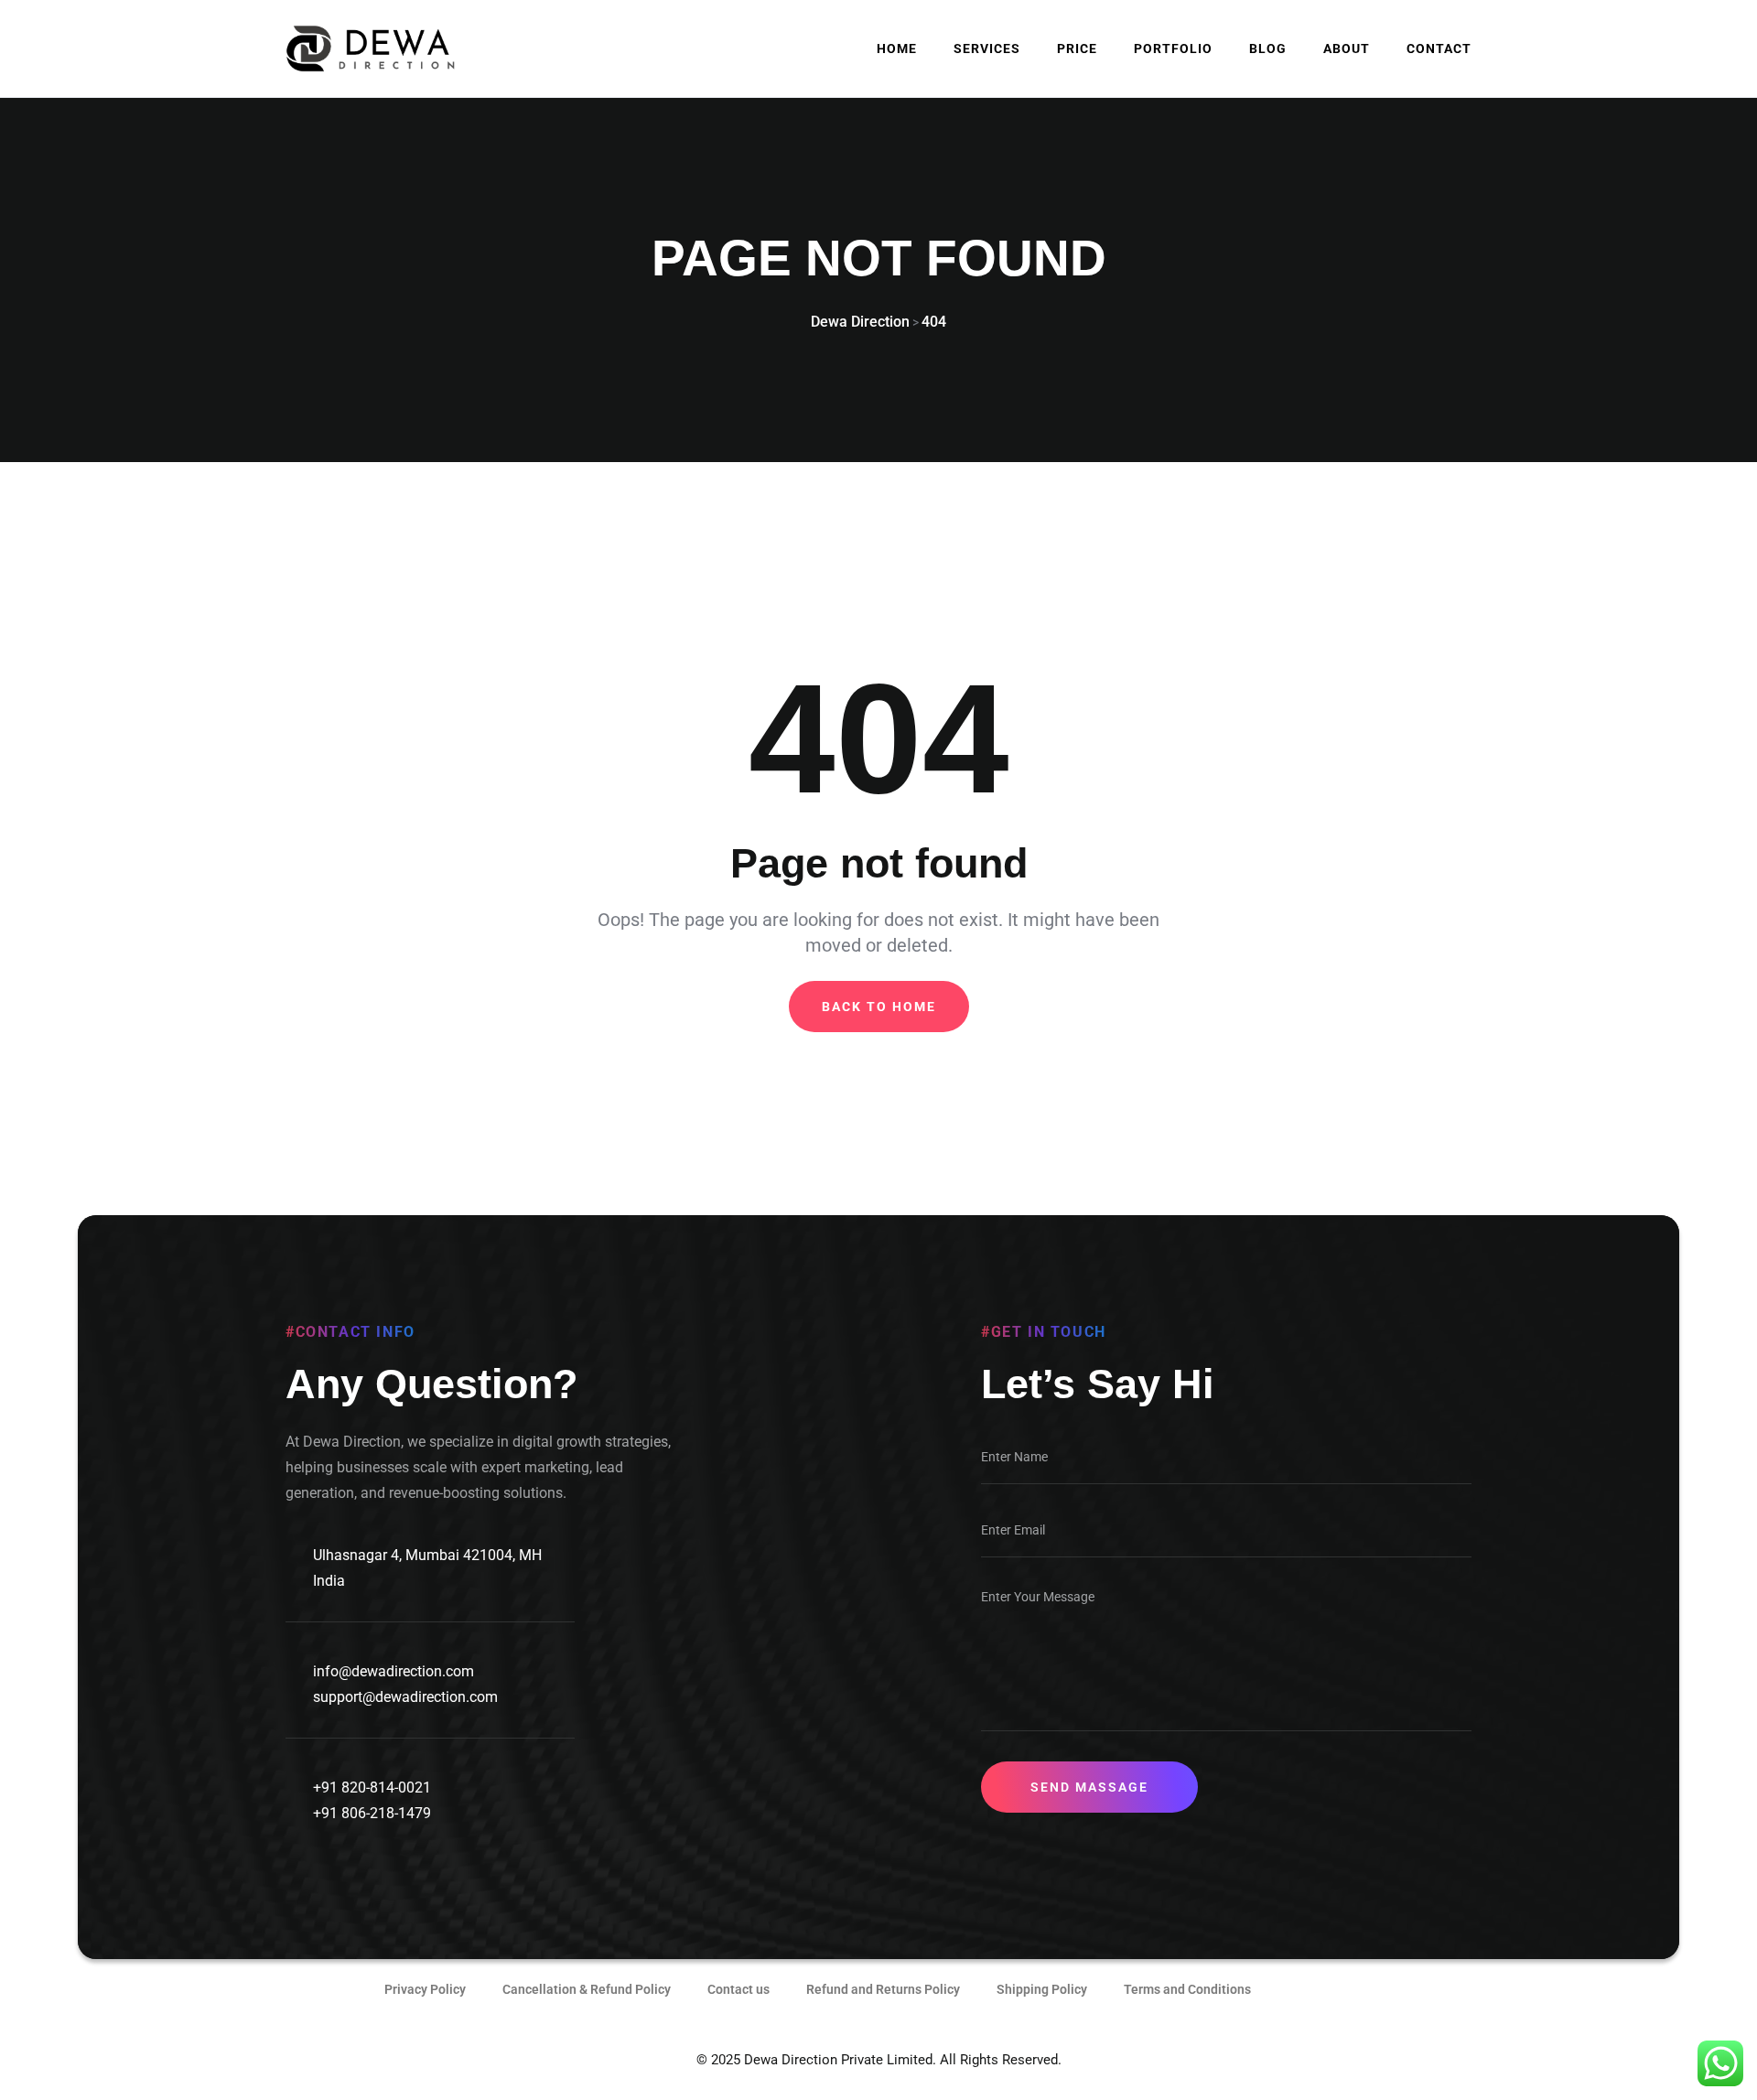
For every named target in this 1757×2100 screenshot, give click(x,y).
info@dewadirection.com (393, 1671)
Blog (1268, 48)
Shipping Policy (1042, 1989)
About (1347, 48)
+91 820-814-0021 (372, 1788)
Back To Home (879, 1007)
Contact (1439, 48)
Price (1077, 48)
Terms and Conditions (1187, 1989)
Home (897, 48)
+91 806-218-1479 (372, 1813)
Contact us (738, 1989)
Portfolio (1173, 48)
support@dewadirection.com (405, 1697)
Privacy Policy (425, 1989)
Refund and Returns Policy (883, 1989)
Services (987, 48)
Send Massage (1089, 1787)
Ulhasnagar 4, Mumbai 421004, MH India (427, 1568)
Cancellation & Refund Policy (587, 1989)
